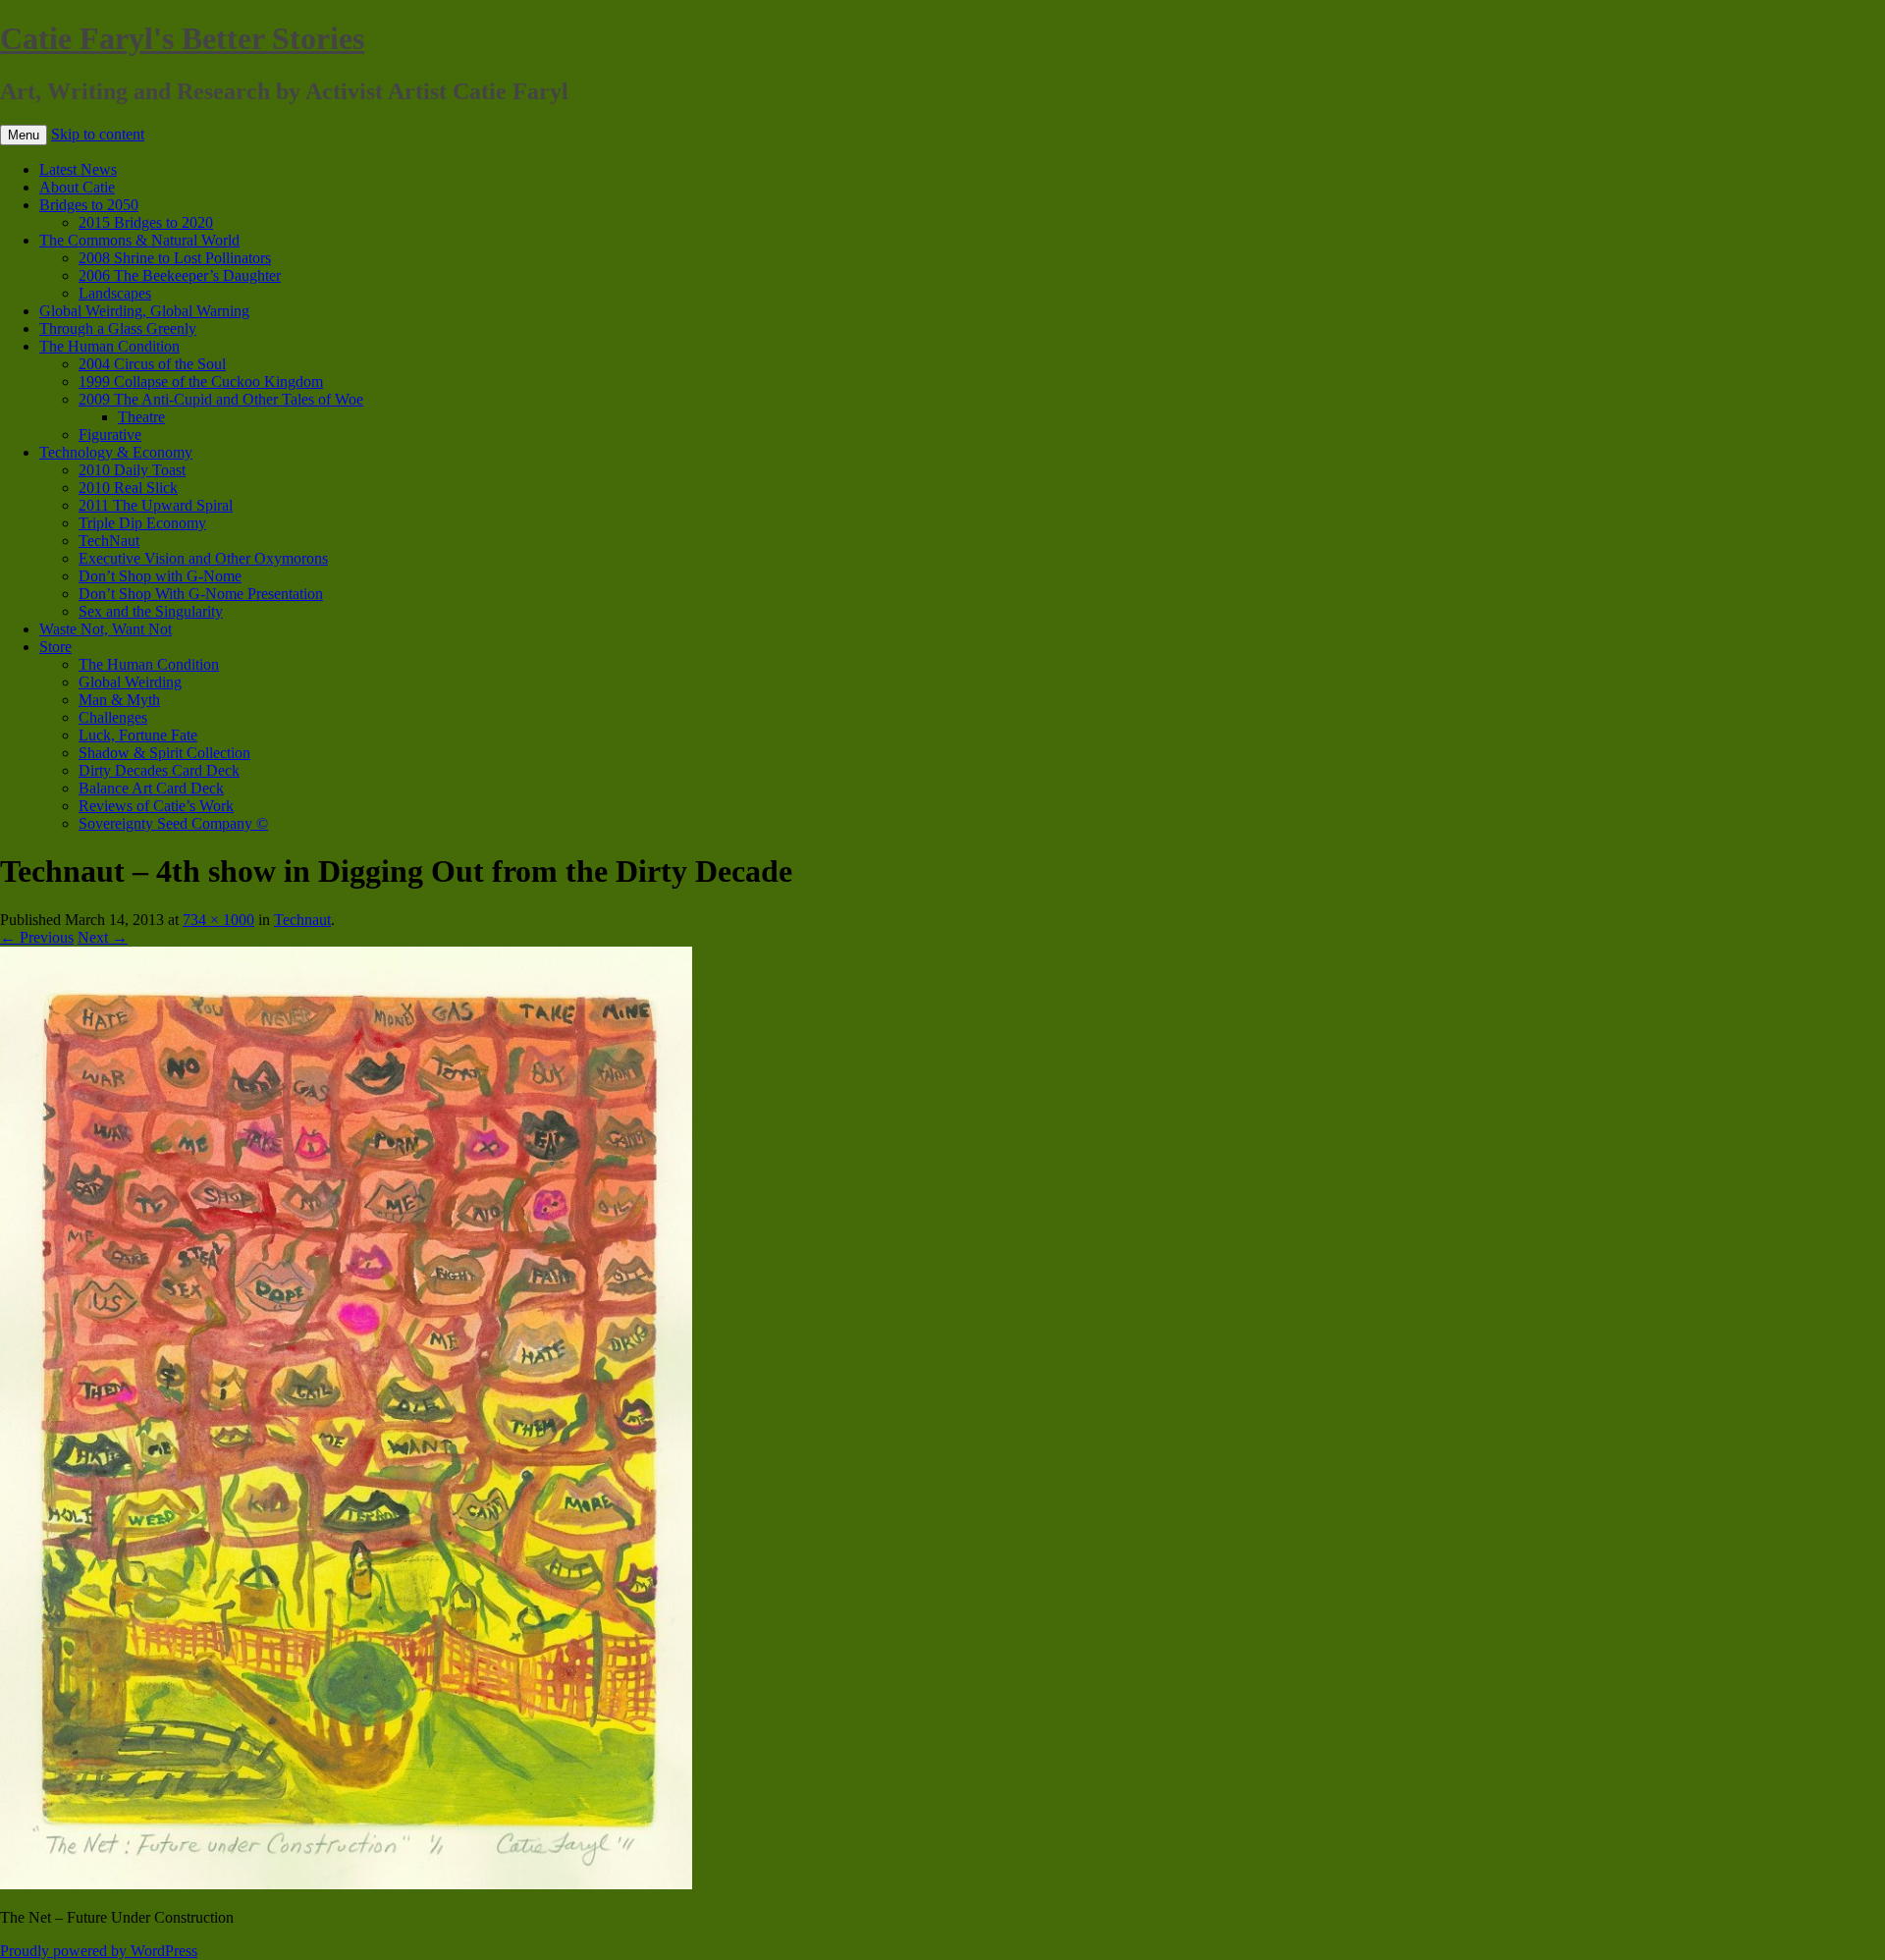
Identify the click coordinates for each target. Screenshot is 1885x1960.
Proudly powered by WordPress (99, 1951)
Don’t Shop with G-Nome (160, 576)
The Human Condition (109, 346)
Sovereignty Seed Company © (173, 823)
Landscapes (115, 293)
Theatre (141, 417)
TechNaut (109, 541)
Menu (24, 135)
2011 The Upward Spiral (156, 505)
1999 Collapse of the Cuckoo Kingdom (201, 381)
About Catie (77, 187)
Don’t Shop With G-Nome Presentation (201, 594)
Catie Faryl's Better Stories (182, 38)
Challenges (113, 717)
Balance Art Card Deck (151, 788)
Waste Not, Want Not (106, 629)
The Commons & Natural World (139, 240)
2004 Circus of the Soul (152, 364)
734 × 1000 (218, 920)
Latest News (78, 169)
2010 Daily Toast (132, 470)
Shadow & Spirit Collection (164, 753)
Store (55, 647)
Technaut (302, 920)
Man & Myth (119, 700)
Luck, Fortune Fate (138, 735)
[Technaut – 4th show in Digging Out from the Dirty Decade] (346, 1884)
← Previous (37, 937)
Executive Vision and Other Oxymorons (203, 558)
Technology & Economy (116, 452)
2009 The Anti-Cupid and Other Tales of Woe (221, 399)
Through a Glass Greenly (118, 328)
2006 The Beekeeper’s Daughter (180, 275)
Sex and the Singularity (151, 611)
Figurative (110, 435)
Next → (103, 937)
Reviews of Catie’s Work (156, 806)
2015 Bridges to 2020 (146, 222)
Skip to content (98, 134)
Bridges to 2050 (89, 205)
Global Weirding (130, 682)
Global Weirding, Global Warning (144, 311)
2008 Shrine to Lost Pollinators (175, 258)
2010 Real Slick (128, 488)
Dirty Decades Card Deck (159, 770)
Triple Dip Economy (142, 523)
